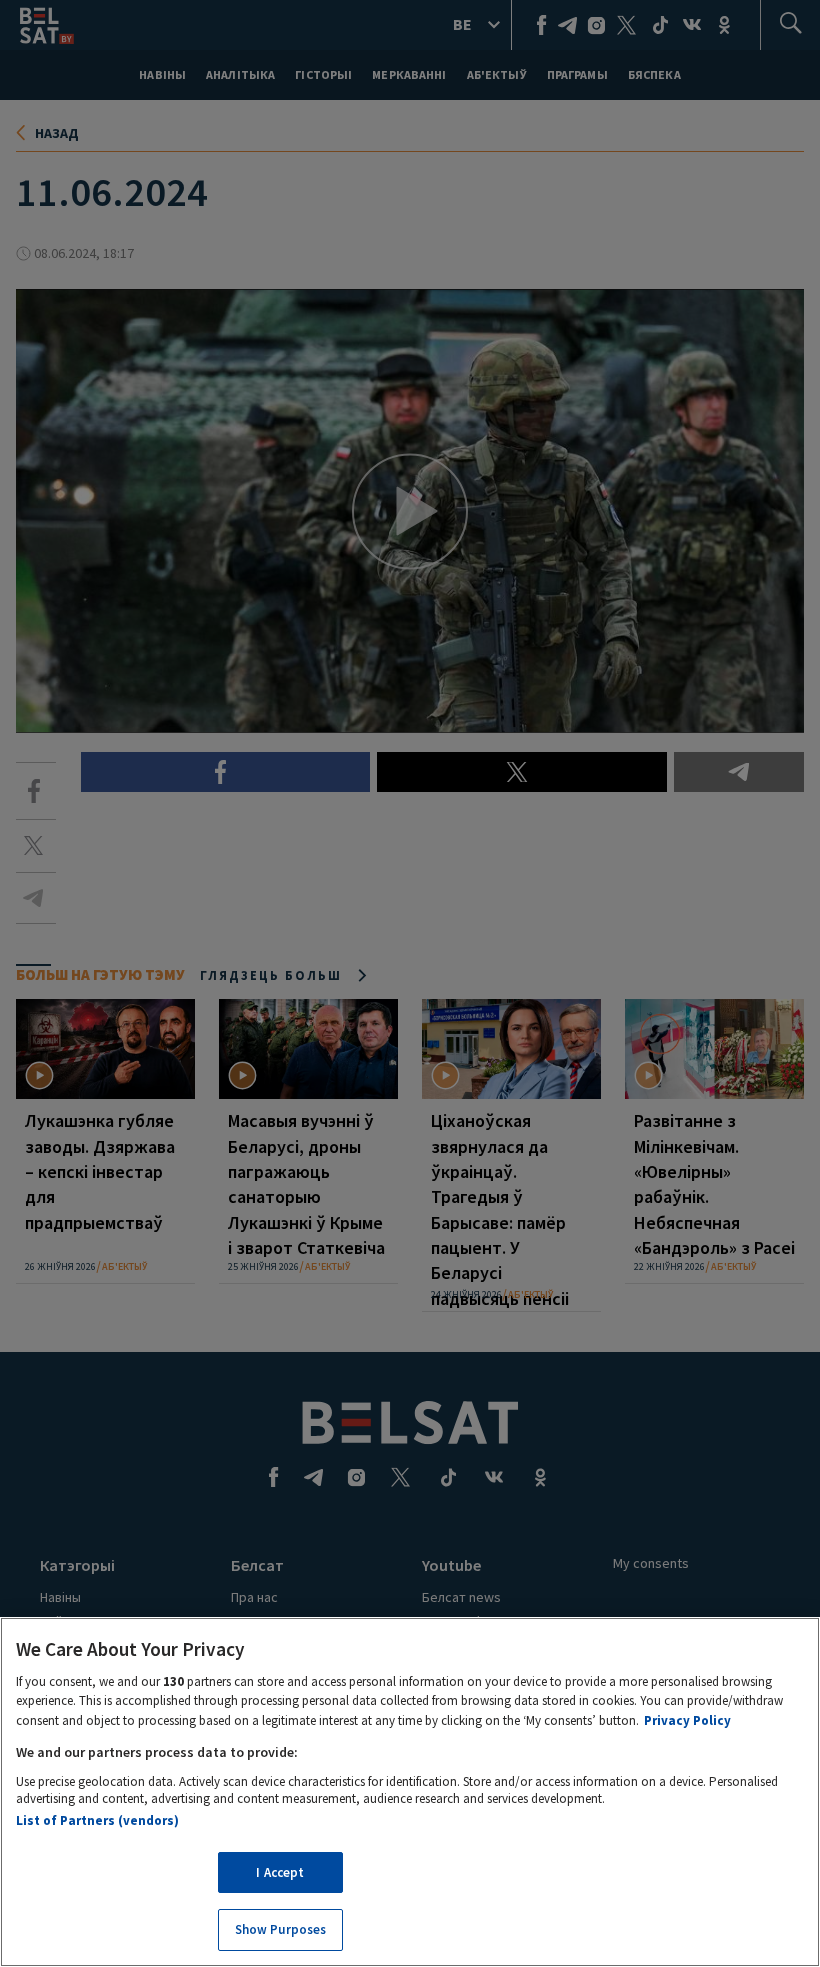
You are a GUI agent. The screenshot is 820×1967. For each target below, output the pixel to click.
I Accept (280, 1872)
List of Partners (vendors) (97, 1820)
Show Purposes (281, 1929)
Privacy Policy (687, 1720)
